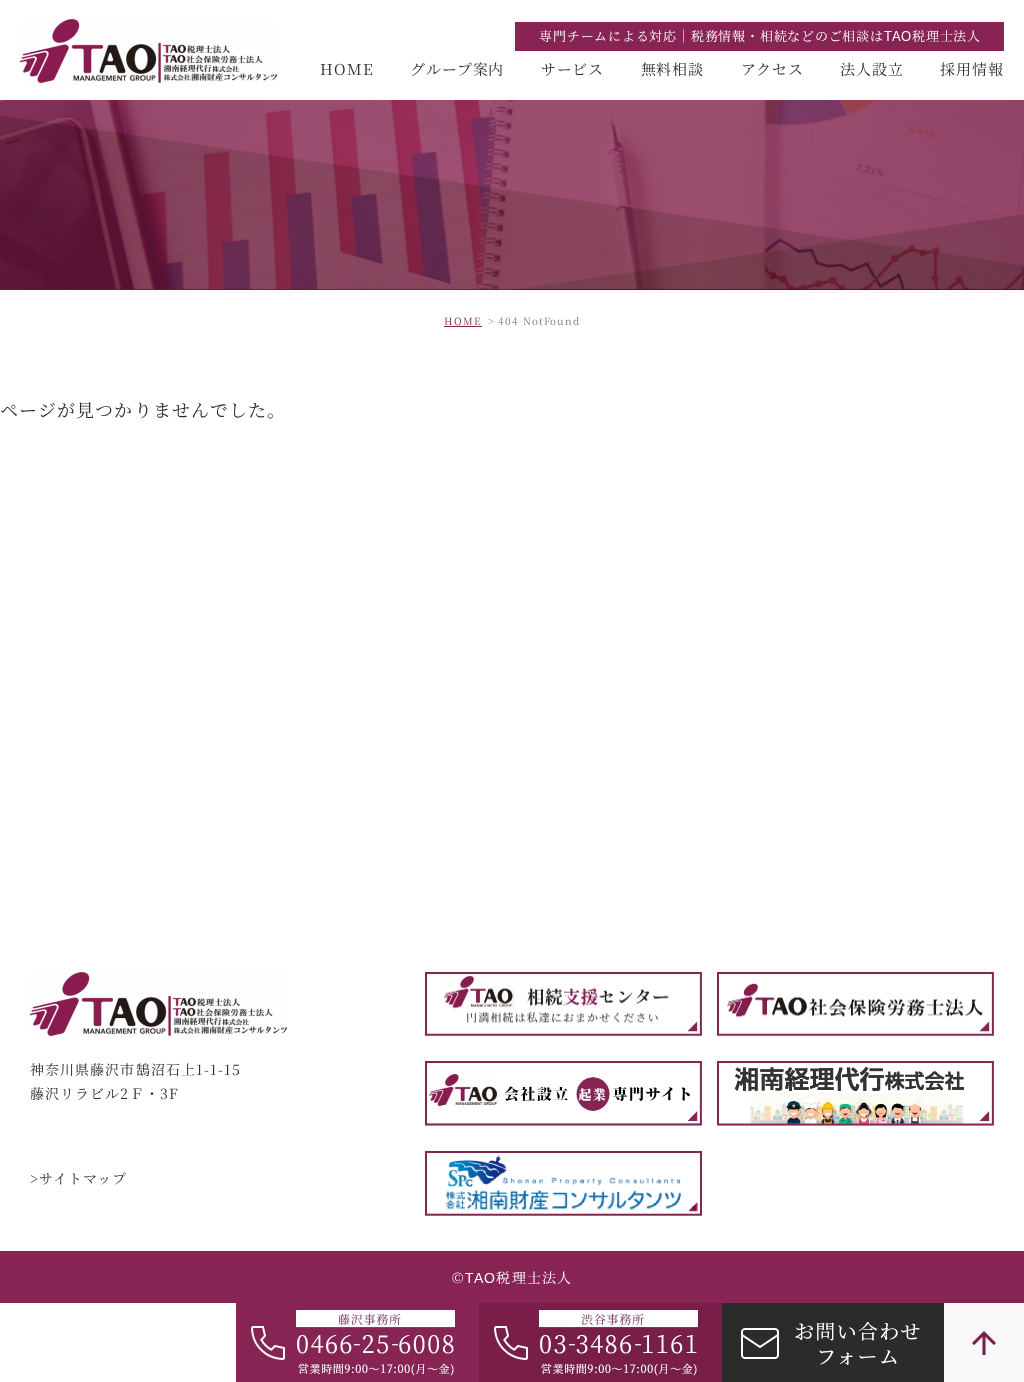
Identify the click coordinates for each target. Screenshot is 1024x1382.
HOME (347, 69)
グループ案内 (457, 69)
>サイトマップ (79, 1179)
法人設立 (872, 69)
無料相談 (673, 69)
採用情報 (972, 69)
